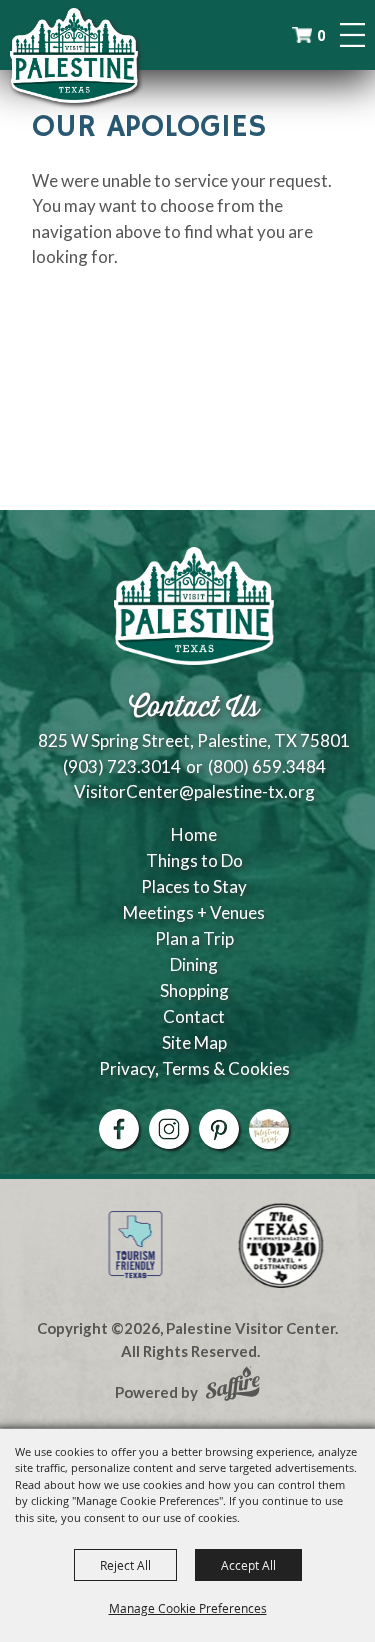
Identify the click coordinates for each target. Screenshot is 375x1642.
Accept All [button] (248, 1565)
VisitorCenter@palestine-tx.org (194, 791)
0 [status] (321, 35)
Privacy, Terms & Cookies (194, 1068)
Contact (194, 1016)
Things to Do (194, 860)
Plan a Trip (194, 938)
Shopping (194, 990)
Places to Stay (194, 886)
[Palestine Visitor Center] (74, 55)
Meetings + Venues (194, 912)
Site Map (194, 1042)
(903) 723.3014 (122, 766)
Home (194, 834)
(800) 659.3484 (267, 766)
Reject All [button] (125, 1565)
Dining (194, 964)
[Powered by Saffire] (233, 1386)
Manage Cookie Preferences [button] (188, 1608)
